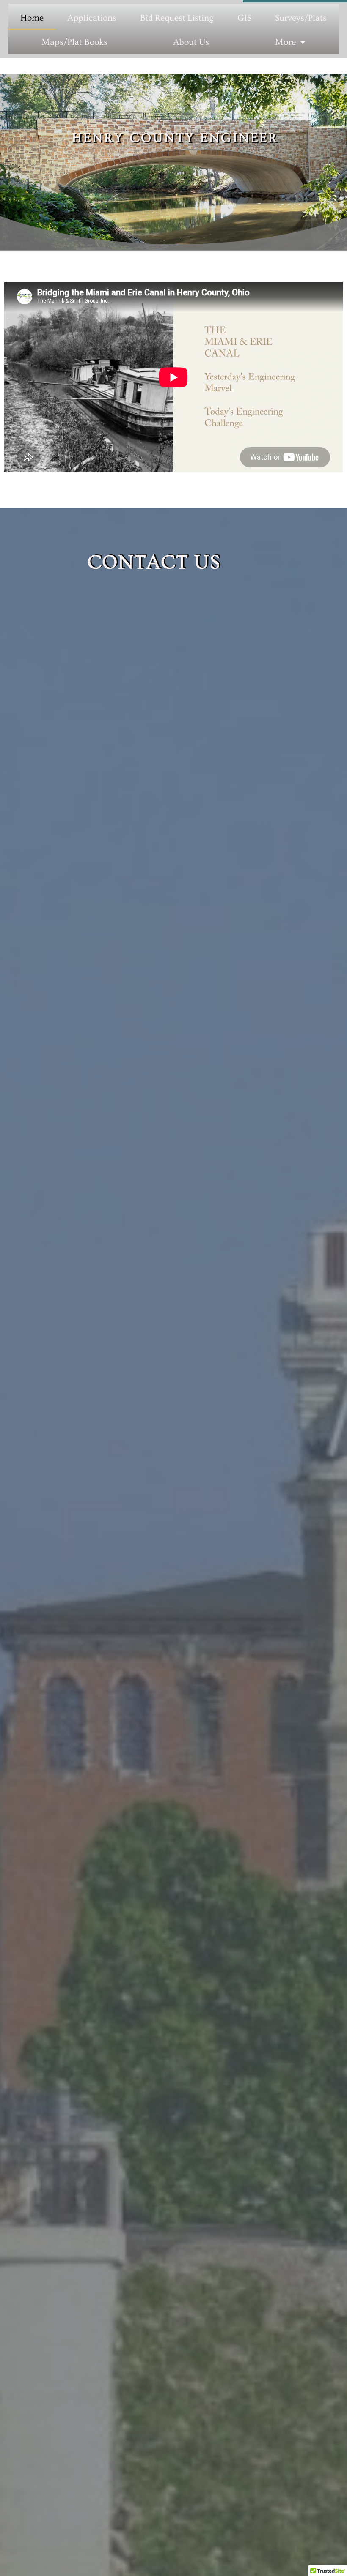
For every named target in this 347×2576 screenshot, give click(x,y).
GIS (244, 18)
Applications (92, 18)
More (285, 42)
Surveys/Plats (301, 18)
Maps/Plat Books (74, 42)
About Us (191, 42)
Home (32, 18)
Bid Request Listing (177, 18)
